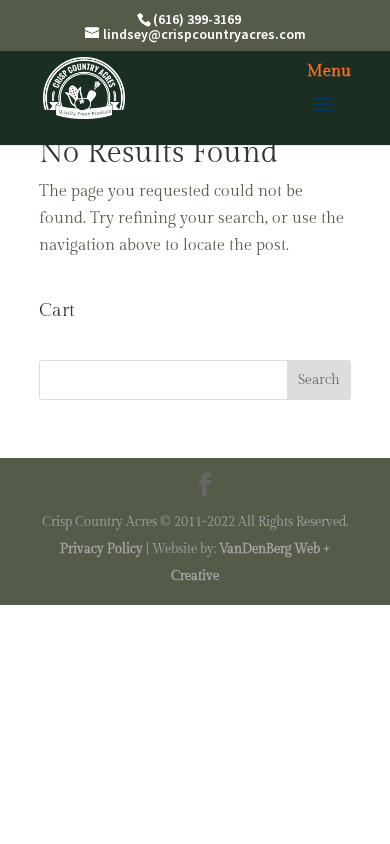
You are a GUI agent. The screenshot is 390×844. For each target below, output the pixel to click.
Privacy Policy (101, 549)
